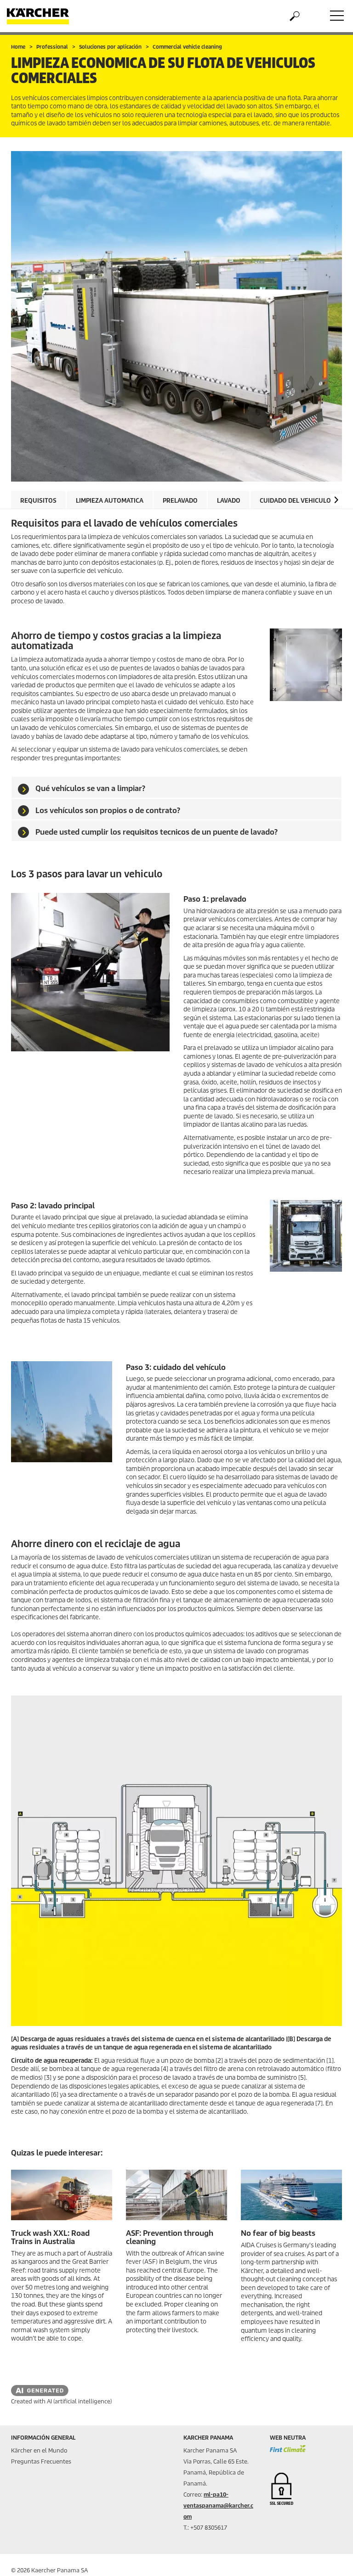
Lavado (229, 501)
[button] (336, 500)
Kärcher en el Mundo (39, 2450)
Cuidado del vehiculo (295, 501)
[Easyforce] (176, 2195)
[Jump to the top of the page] (330, 2558)
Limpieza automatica (110, 501)
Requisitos (38, 501)
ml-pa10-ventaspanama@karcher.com (218, 2506)
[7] (62, 2195)
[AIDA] (291, 2195)
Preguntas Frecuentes (41, 2461)
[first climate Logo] (288, 2453)
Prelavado (180, 501)
